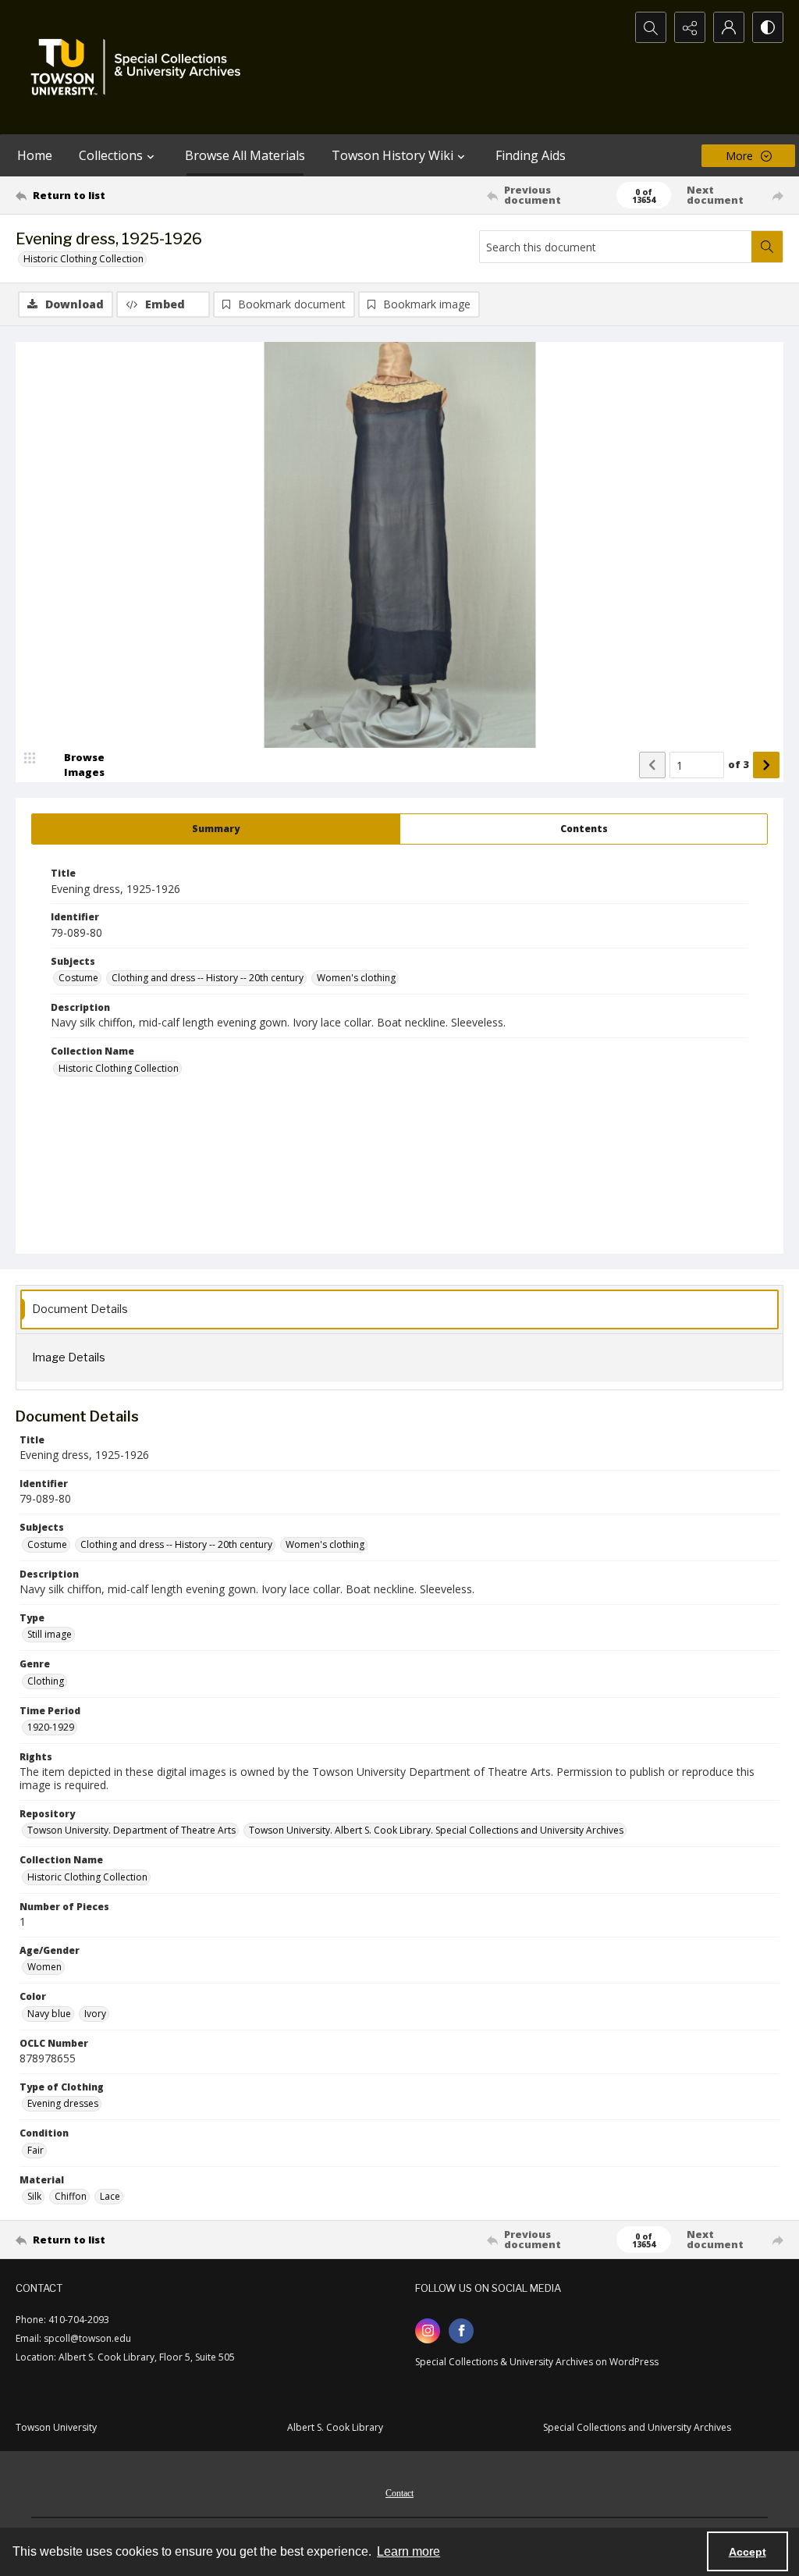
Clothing (46, 1681)
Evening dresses (63, 2103)
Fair (36, 2150)
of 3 (739, 764)
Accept (748, 2552)
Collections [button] (111, 155)
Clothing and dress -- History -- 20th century (208, 978)
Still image (50, 1634)
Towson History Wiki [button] (392, 155)
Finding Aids (531, 155)
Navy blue (49, 2014)
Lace (110, 2196)
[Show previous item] (652, 765)
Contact (399, 2493)
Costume (78, 978)
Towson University (56, 2427)
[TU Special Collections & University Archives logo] (140, 67)
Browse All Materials (245, 155)
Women (44, 1967)
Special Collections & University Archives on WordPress (537, 2362)
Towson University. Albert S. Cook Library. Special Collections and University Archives (436, 1830)
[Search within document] (767, 247)
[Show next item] (766, 765)
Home (35, 155)
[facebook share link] (461, 2331)
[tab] (216, 829)
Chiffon (71, 2196)
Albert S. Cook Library (335, 2427)
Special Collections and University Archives (637, 2427)
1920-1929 (51, 1727)
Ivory (95, 2014)
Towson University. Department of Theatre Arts (131, 1830)
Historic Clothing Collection (83, 259)
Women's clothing (356, 978)
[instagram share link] (428, 2331)
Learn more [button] (408, 2551)
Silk (34, 2196)
